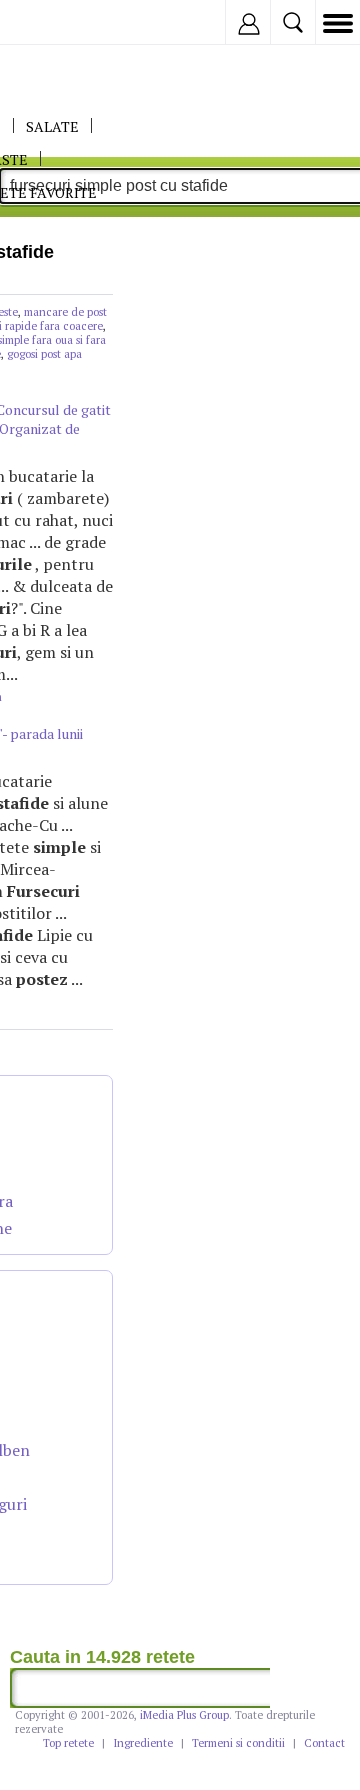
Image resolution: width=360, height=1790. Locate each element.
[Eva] (62, 22)
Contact (324, 1743)
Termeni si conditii (238, 1743)
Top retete (68, 1743)
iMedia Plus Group (184, 1715)
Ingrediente (143, 1743)
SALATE (52, 126)
